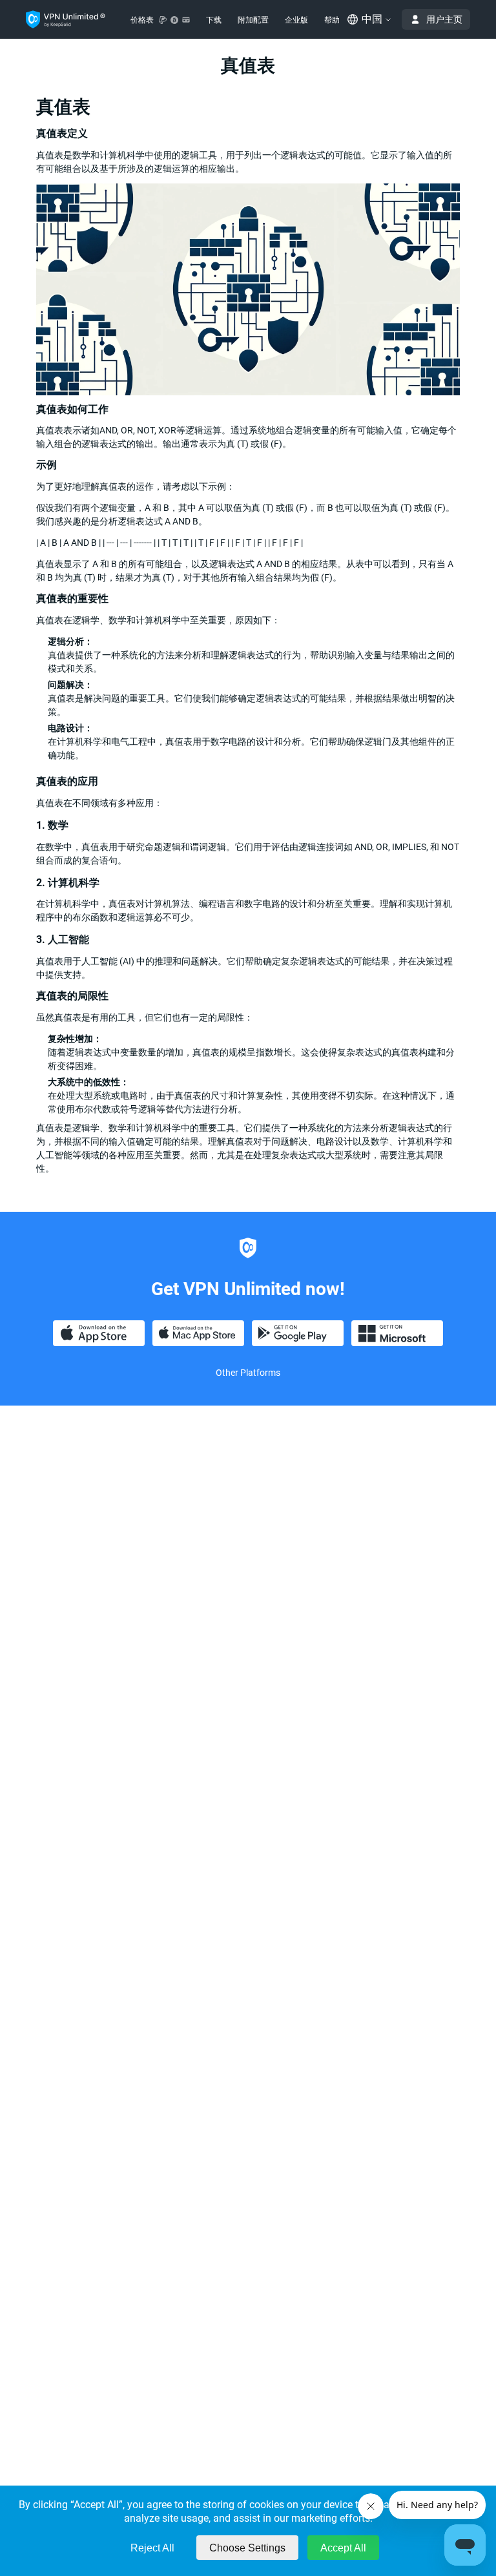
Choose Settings (247, 2548)
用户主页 (444, 19)
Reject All (152, 2548)
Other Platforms (248, 1373)
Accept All (343, 2548)
